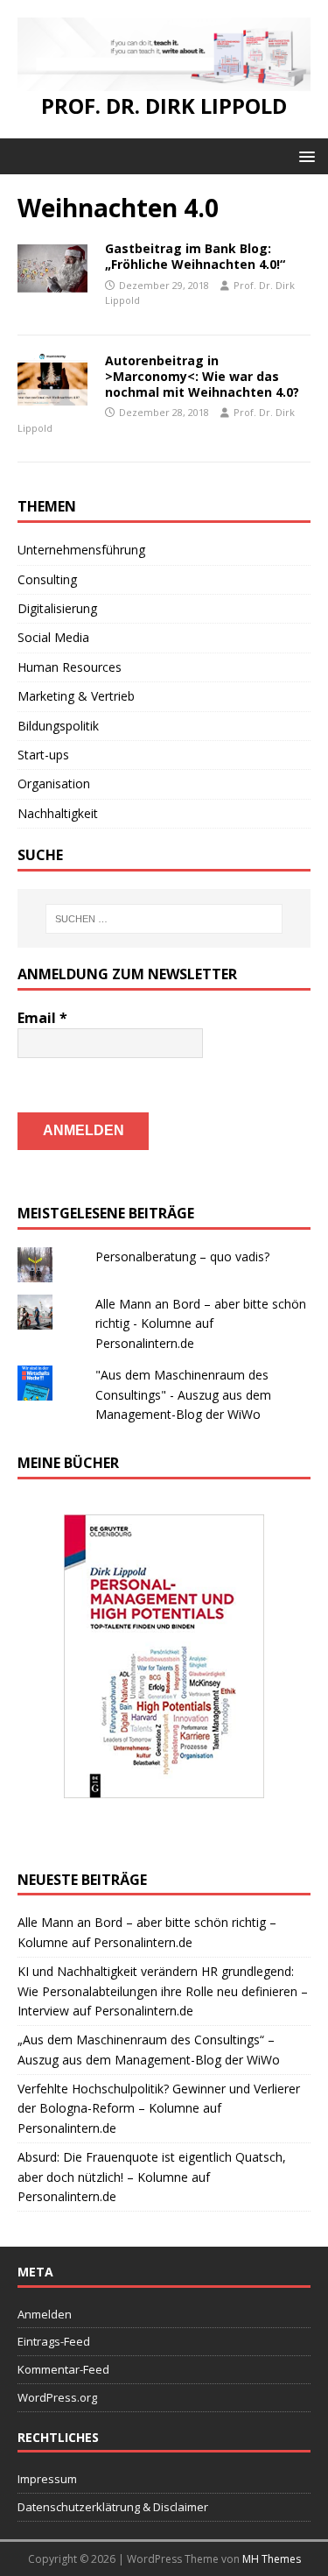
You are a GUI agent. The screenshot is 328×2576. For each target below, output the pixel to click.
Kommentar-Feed (63, 2369)
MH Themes (272, 2559)
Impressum (47, 2479)
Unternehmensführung (81, 550)
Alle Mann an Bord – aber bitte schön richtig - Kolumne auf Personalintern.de (201, 1323)
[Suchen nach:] (164, 919)
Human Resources (70, 667)
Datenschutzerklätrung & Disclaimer (113, 2507)
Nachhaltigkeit (58, 813)
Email (42, 1018)
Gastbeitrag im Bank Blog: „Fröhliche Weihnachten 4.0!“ (195, 256)
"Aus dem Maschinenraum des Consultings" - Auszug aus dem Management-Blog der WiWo (183, 1394)
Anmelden (45, 2314)
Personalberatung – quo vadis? (182, 1256)
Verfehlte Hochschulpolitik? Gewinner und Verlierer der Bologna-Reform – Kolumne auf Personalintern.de (159, 2108)
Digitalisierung (57, 608)
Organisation (54, 783)
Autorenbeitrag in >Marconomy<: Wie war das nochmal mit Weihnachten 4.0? (202, 376)
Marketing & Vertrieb (76, 696)
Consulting (47, 579)
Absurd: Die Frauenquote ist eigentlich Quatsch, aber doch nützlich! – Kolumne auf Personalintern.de (152, 2177)
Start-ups (43, 755)
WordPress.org (57, 2397)
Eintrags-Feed (54, 2341)
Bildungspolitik (58, 726)
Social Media (53, 637)
